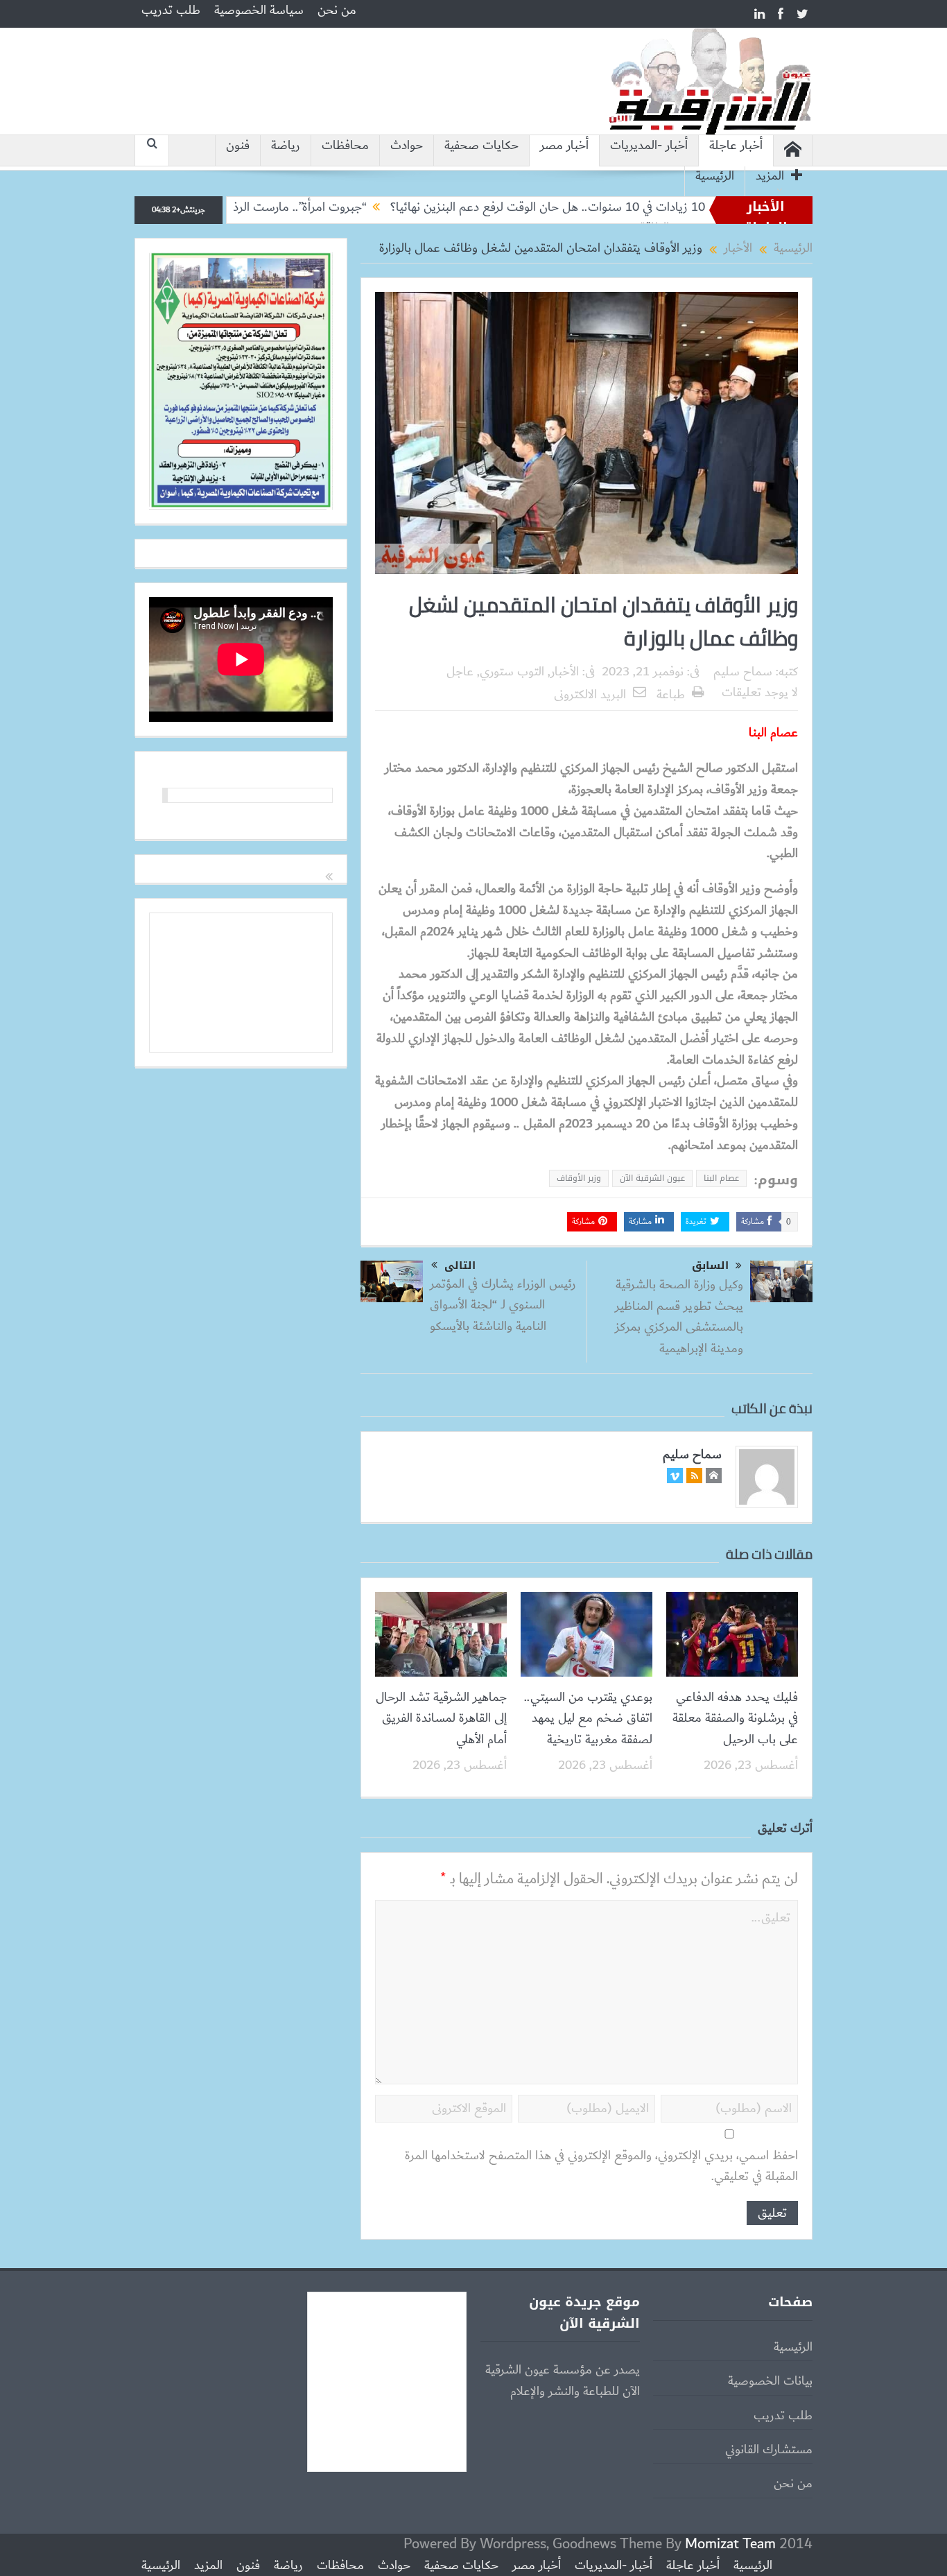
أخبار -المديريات (649, 146)
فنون (238, 146)
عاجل (460, 672)
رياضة (286, 146)
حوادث (407, 146)
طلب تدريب (171, 10)
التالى (460, 1265)
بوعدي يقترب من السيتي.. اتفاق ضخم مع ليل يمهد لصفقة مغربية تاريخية (588, 1719)
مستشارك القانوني (769, 2450)
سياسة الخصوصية (259, 10)
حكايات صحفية (481, 146)
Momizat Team (730, 2544)
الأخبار (565, 672)
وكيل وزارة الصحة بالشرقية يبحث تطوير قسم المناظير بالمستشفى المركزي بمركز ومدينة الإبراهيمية (679, 1316)
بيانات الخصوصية (770, 2381)
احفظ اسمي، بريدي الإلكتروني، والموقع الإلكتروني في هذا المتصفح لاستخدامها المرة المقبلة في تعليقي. (601, 2167)
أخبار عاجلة (736, 146)
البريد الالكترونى (590, 695)
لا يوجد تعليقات (760, 693)
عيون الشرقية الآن (652, 1178)
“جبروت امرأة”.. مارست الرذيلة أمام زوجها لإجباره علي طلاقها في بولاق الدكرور (259, 207)
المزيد (770, 176)
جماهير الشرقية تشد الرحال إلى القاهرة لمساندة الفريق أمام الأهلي (441, 1719)
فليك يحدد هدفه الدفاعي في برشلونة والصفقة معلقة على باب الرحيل (735, 1719)
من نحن (337, 10)
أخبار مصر (564, 146)
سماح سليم (743, 672)
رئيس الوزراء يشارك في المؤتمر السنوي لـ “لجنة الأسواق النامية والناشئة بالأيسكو (503, 1305)
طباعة (671, 695)
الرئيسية (715, 176)
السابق (710, 1266)
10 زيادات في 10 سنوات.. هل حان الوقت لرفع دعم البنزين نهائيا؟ (624, 207)
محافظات (345, 146)
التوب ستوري (512, 672)
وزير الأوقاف (579, 1178)
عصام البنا (721, 1178)
